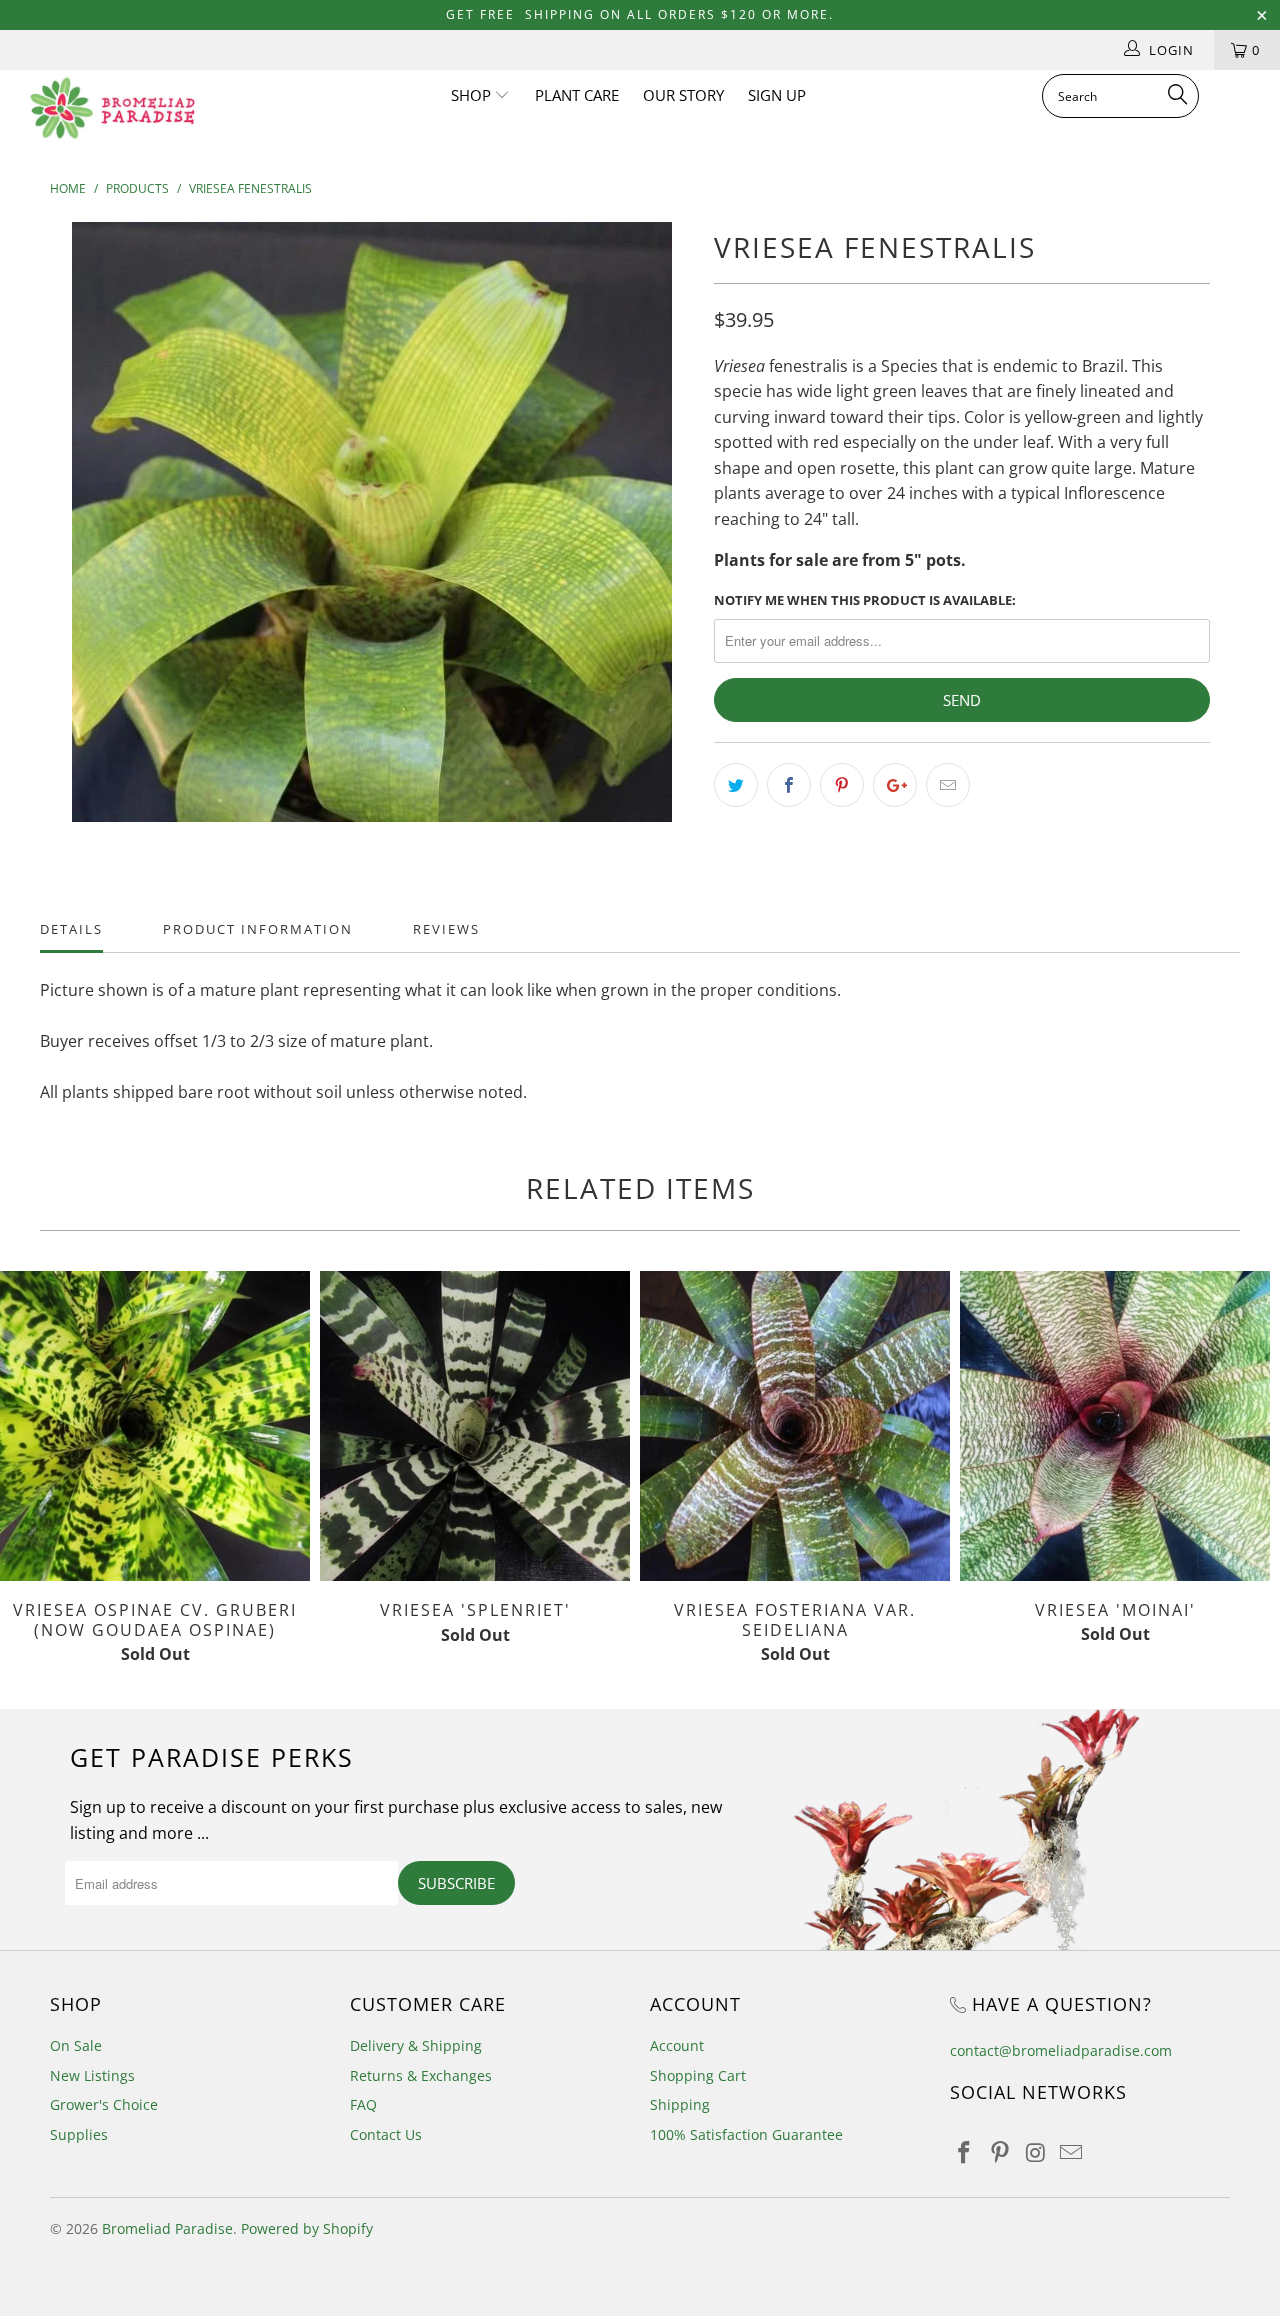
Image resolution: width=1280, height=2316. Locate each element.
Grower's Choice (104, 2104)
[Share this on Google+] (895, 785)
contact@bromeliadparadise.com (1061, 2050)
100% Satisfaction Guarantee (746, 2134)
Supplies (79, 2134)
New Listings (92, 2075)
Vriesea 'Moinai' (1115, 1425)
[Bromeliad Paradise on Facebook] (965, 2153)
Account (677, 2045)
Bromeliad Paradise (167, 2228)
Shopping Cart (698, 2075)
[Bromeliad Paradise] (112, 108)
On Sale (76, 2045)
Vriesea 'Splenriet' (475, 1426)
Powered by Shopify (307, 2228)
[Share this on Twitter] (736, 785)
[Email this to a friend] (948, 785)
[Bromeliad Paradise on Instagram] (1036, 2153)
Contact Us (386, 2134)
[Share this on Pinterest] (842, 785)
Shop (473, 95)
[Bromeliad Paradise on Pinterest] (1001, 2153)
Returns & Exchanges (421, 2075)
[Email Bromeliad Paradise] (1072, 2153)
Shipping (680, 2104)
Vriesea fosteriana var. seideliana (795, 1426)
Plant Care (577, 95)
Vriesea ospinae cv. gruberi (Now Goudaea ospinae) (155, 1426)
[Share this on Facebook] (789, 785)
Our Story (683, 95)
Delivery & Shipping (416, 2045)
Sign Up (777, 95)
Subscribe (456, 1883)
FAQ (363, 2104)
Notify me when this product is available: (865, 600)
